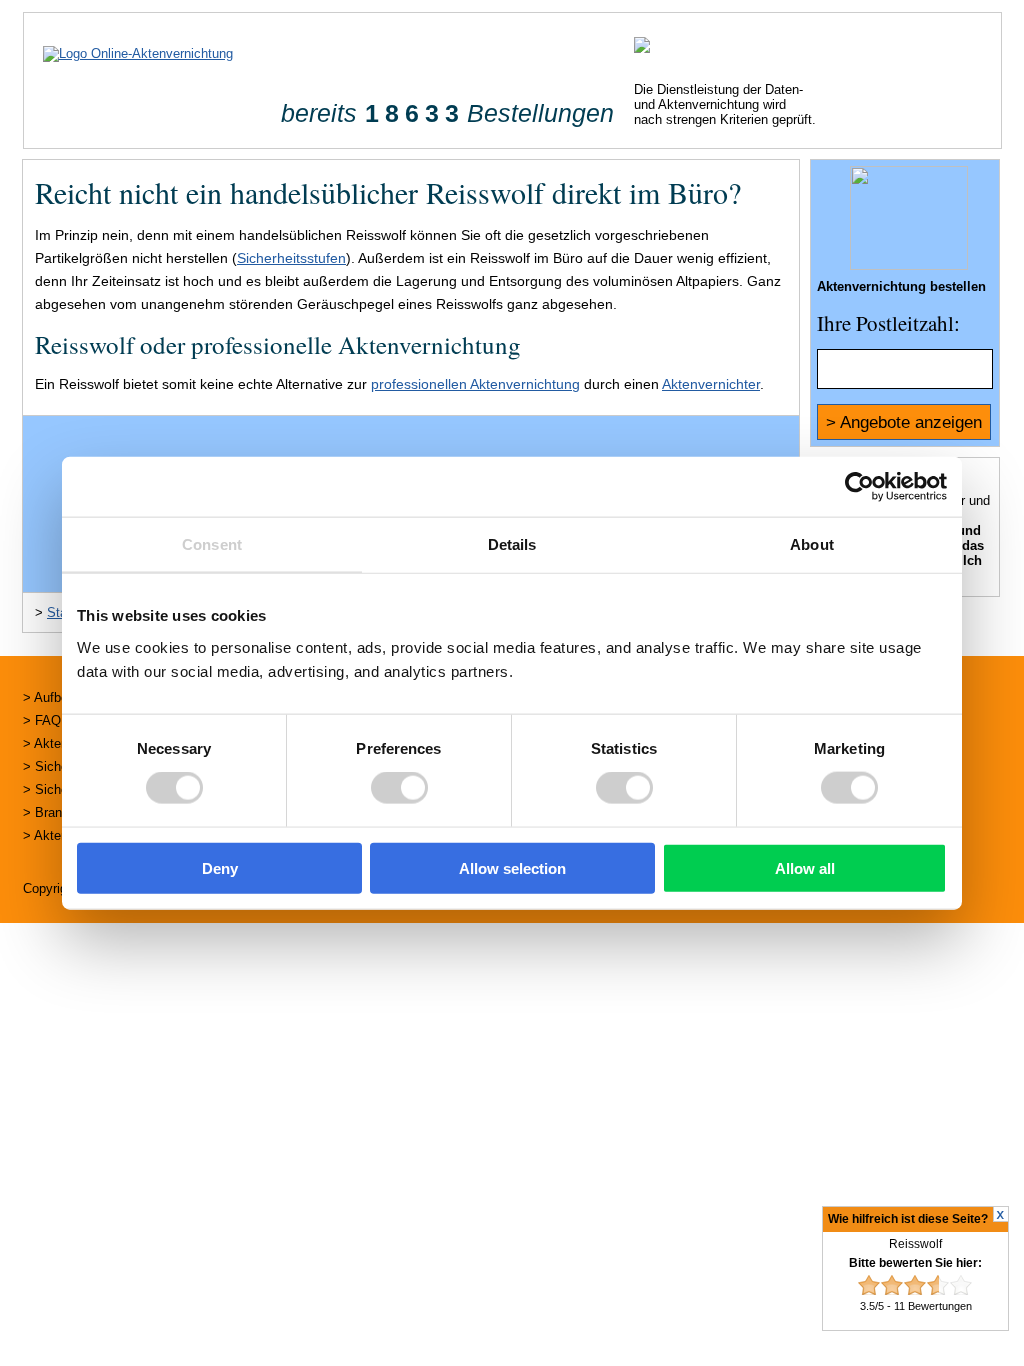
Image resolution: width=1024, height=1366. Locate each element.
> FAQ (42, 720)
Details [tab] (512, 544)
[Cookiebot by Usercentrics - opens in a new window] (859, 487)
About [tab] (812, 544)
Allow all (805, 867)
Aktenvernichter (711, 384)
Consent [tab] (212, 544)
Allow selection (512, 867)
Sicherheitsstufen (291, 258)
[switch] (399, 788)
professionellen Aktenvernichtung (475, 384)
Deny (220, 867)
